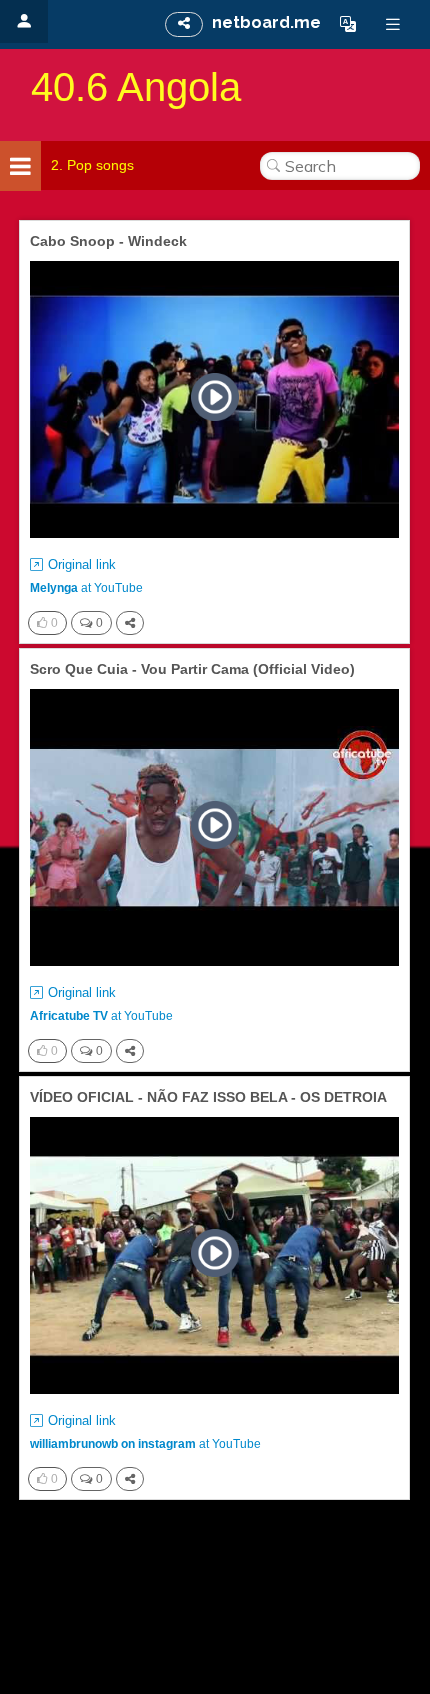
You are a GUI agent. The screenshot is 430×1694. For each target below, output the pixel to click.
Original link (82, 564)
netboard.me (266, 22)
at (86, 588)
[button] (348, 24)
